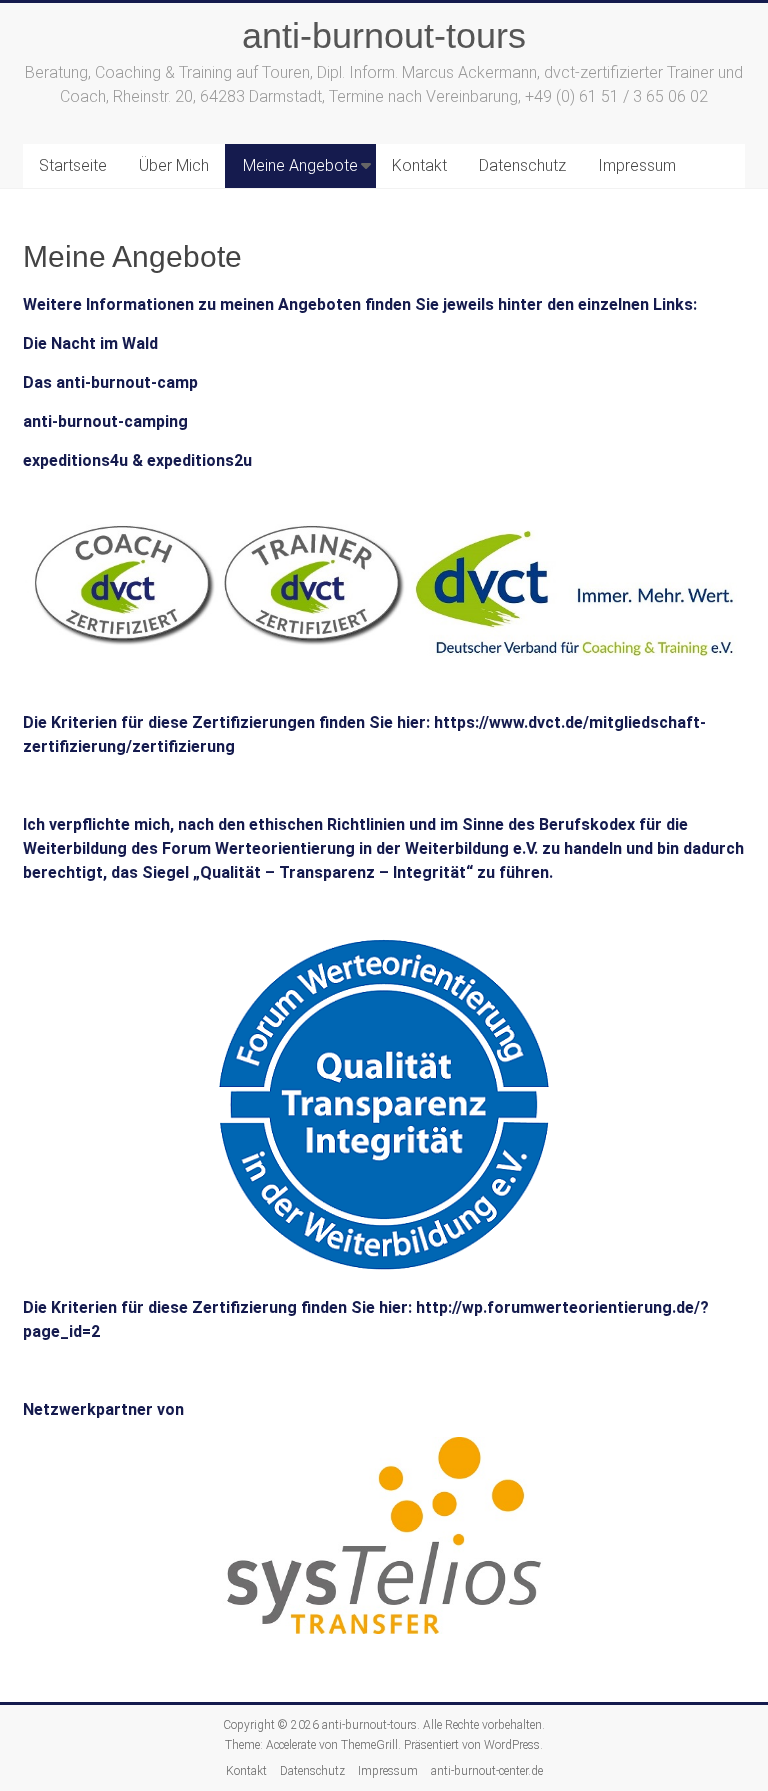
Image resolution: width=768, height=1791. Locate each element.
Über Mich (174, 165)
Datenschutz (522, 165)
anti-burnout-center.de (487, 1771)
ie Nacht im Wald (96, 343)
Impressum (637, 165)
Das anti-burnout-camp (110, 382)
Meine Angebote (300, 165)
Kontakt (419, 165)
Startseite (73, 165)
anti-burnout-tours (384, 35)
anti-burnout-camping (105, 421)
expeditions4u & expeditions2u (137, 460)
